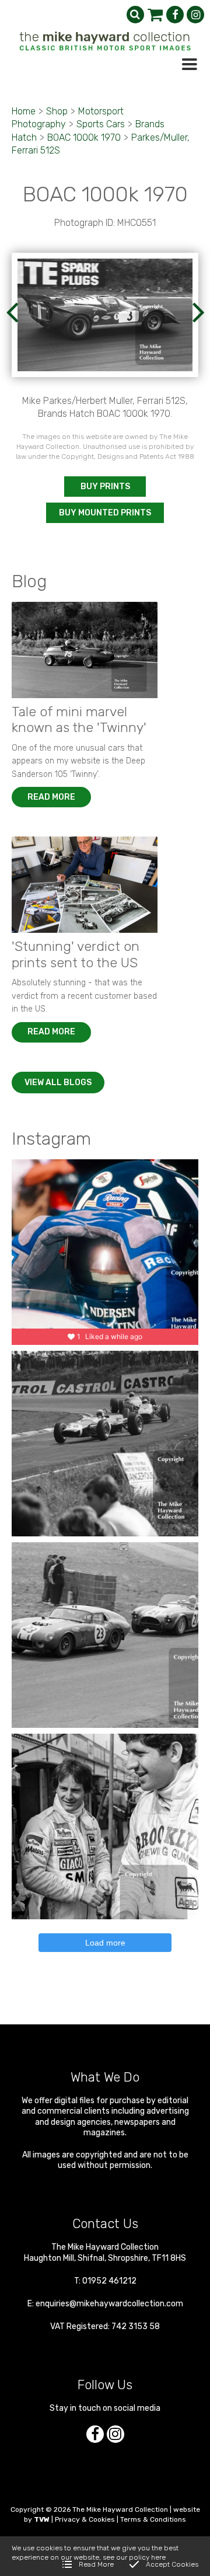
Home (24, 111)
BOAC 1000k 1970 (84, 137)
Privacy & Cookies (85, 2519)
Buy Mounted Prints (105, 513)
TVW (42, 2519)
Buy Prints (105, 487)
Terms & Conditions (153, 2519)
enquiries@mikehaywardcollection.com (109, 2304)
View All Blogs (58, 1083)
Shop (57, 111)
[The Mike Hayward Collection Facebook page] (175, 15)
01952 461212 (109, 2281)
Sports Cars (101, 124)
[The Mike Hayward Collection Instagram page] (195, 15)
